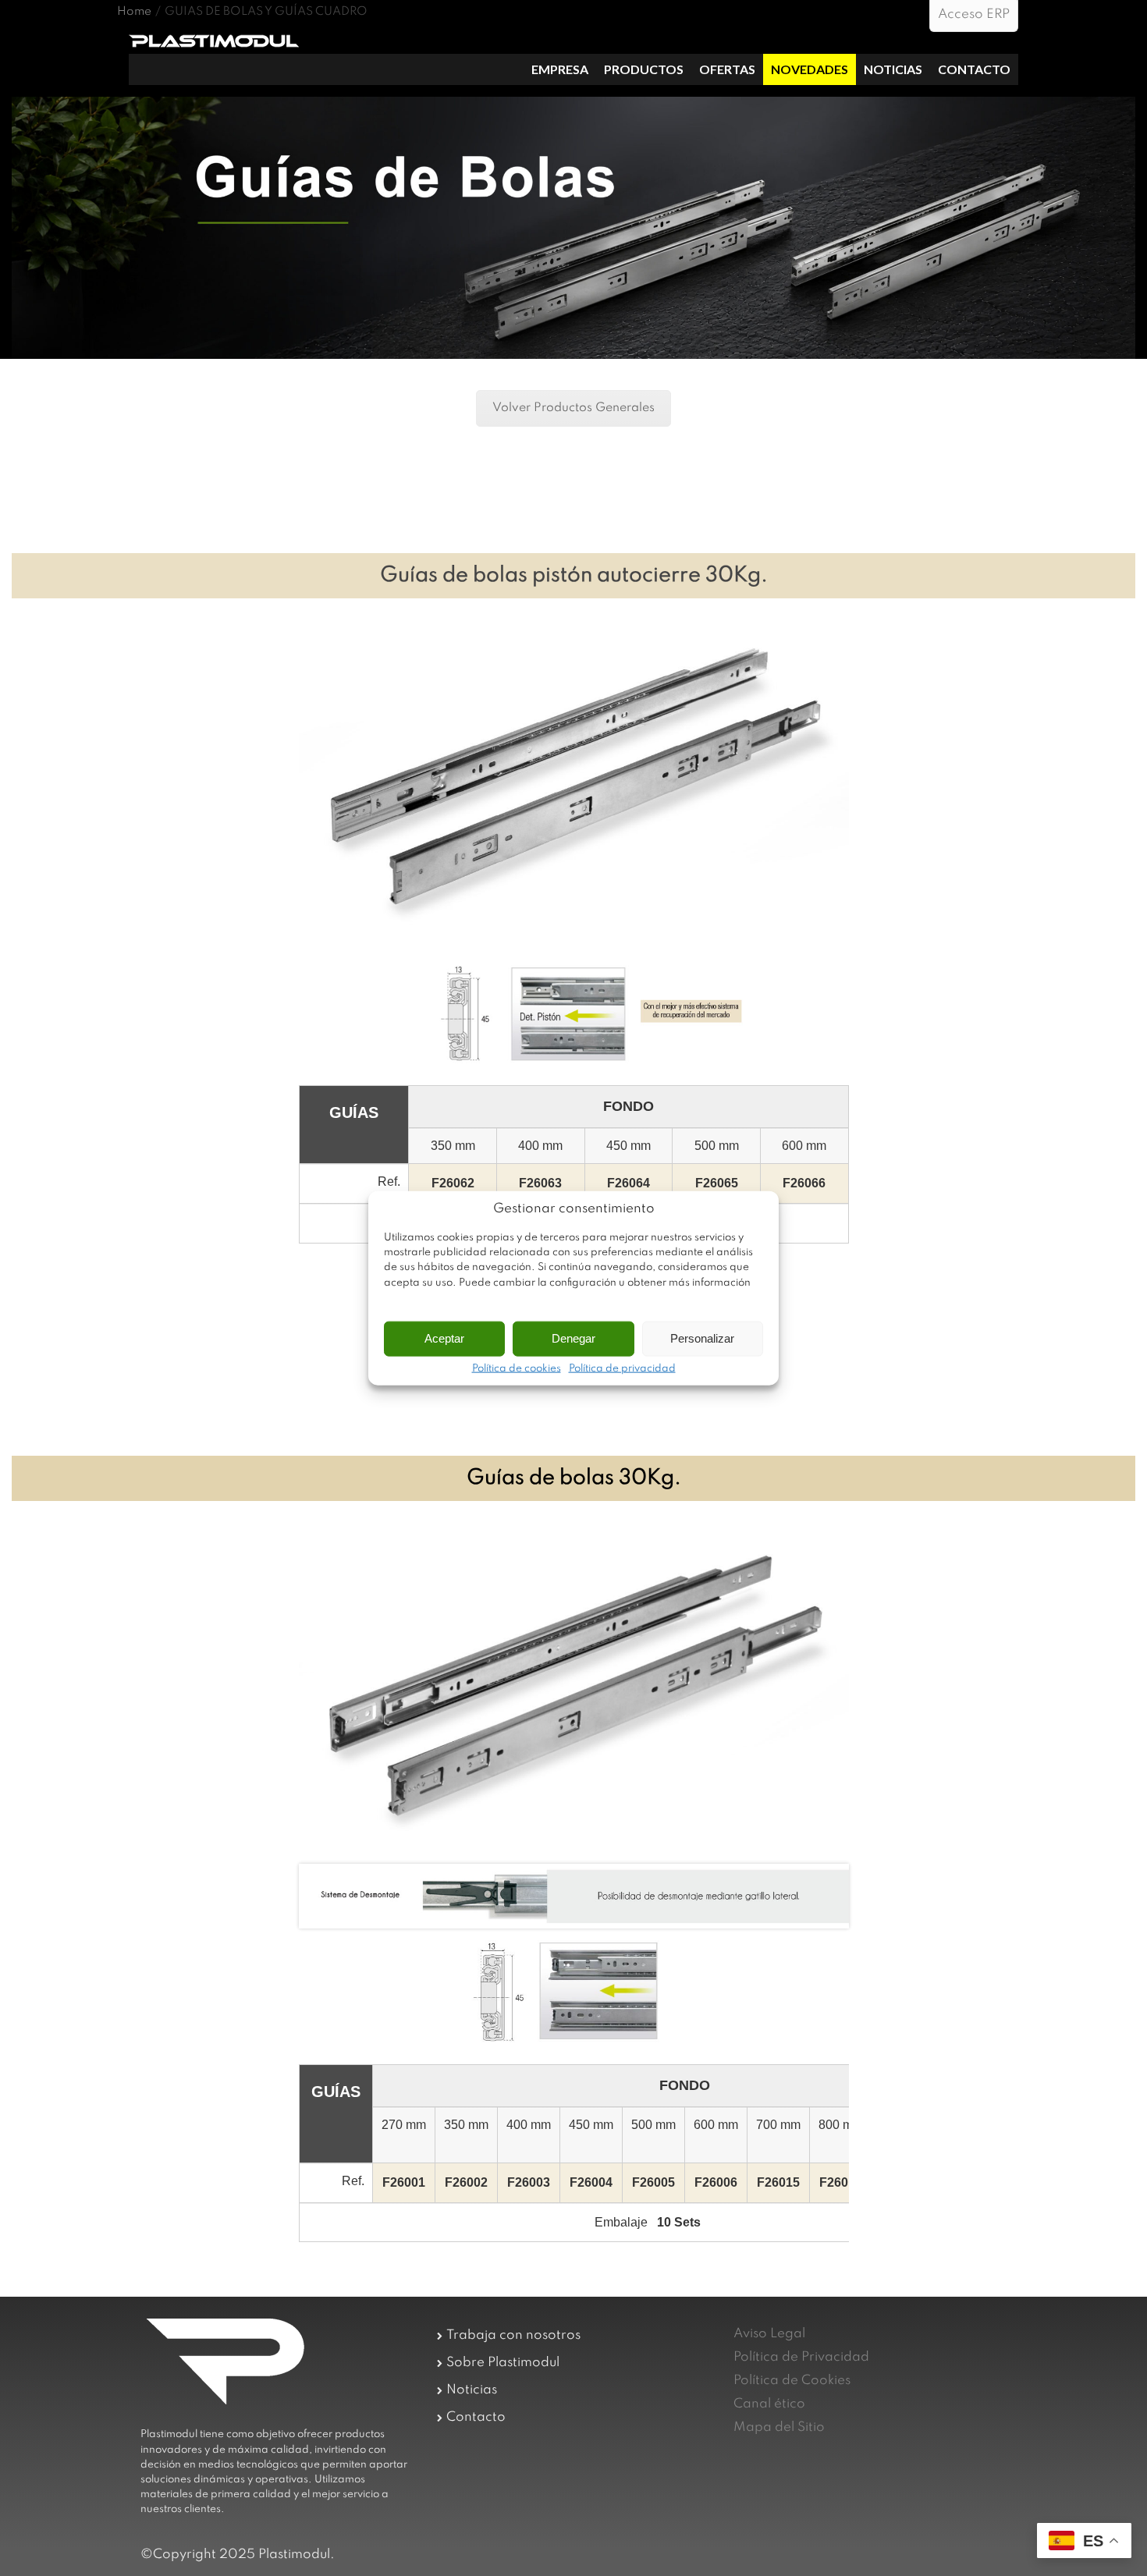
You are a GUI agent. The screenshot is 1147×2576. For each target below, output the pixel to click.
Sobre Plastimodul (503, 2363)
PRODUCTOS (644, 69)
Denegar (573, 1338)
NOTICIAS (893, 69)
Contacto (476, 2417)
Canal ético (769, 2404)
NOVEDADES (810, 69)
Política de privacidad (622, 1368)
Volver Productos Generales (573, 408)
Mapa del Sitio (779, 2427)
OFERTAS (727, 69)
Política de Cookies (792, 2381)
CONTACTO (974, 69)
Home (134, 12)
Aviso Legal (769, 2334)
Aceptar (444, 1338)
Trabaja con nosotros (513, 2335)
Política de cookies (517, 1368)
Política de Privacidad (801, 2357)
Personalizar (702, 1338)
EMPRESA (560, 69)
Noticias (472, 2390)
